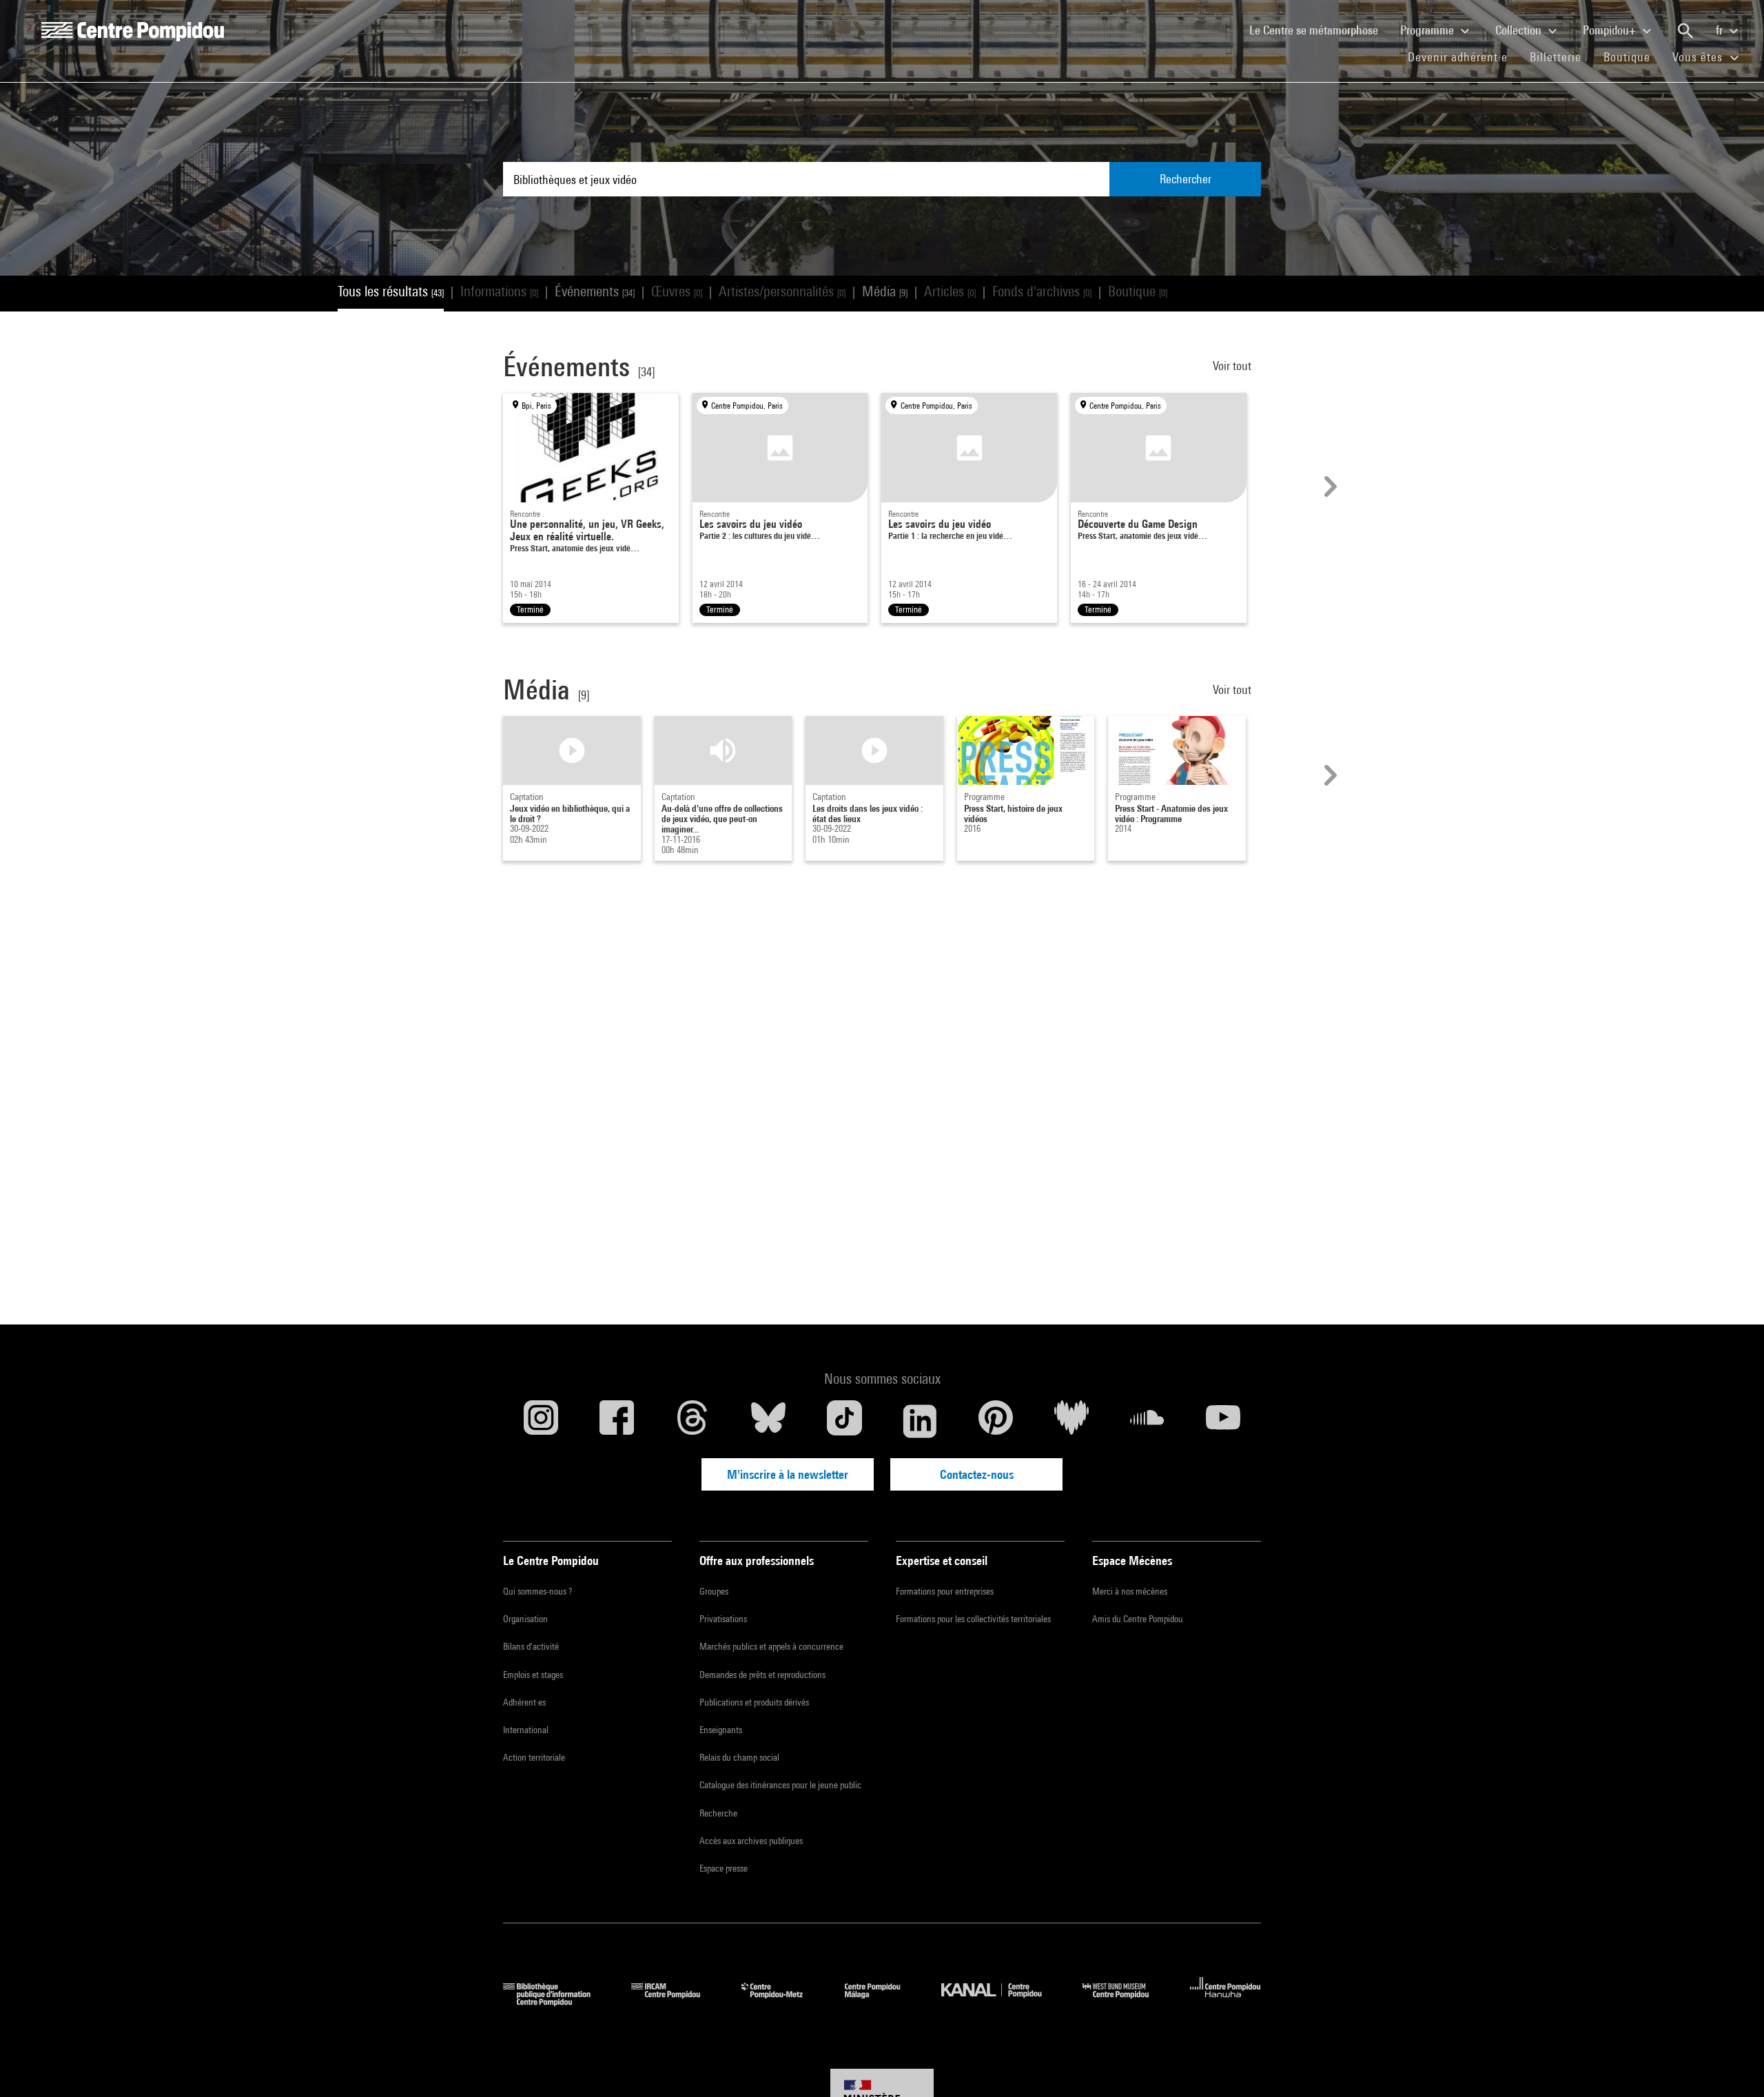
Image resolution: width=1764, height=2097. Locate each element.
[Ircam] (676, 2002)
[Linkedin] (920, 1421)
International (526, 1730)
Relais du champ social (739, 1757)
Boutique (1632, 57)
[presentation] (1329, 487)
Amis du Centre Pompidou (1138, 1619)
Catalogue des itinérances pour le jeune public (780, 1785)
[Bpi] (557, 2002)
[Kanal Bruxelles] (1002, 2002)
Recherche (718, 1813)
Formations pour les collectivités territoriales (973, 1619)
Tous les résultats (391, 291)
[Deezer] (1071, 1421)
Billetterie (1556, 57)
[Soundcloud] (1147, 1421)
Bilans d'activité (531, 1646)
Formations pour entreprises (945, 1591)
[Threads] (693, 1421)
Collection (1520, 30)
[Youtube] (1223, 1421)
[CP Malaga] (883, 2002)
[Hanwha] (1225, 2002)
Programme (1428, 30)
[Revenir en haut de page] (1732, 2065)
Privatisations (723, 1619)
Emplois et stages (533, 1675)
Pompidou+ (1611, 30)
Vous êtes (1699, 57)
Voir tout (1233, 366)
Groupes (714, 1591)
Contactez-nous (977, 1474)
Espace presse (724, 1868)
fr (1721, 30)
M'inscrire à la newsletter (788, 1474)
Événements (595, 291)
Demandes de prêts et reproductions (762, 1675)
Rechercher (1186, 179)
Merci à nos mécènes (1130, 1591)
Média (885, 291)
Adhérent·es (524, 1702)
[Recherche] (1685, 31)
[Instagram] (541, 1421)
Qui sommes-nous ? (537, 1591)
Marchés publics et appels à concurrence (771, 1646)
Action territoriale (534, 1757)
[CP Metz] (782, 2002)
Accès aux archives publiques (751, 1841)
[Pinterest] (996, 1421)
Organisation (525, 1619)
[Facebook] (617, 1421)
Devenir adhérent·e (1463, 57)
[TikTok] (844, 1421)
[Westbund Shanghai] (1126, 2002)
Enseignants (721, 1730)
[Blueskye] (768, 1421)
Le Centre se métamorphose (1319, 30)
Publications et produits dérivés (754, 1702)
